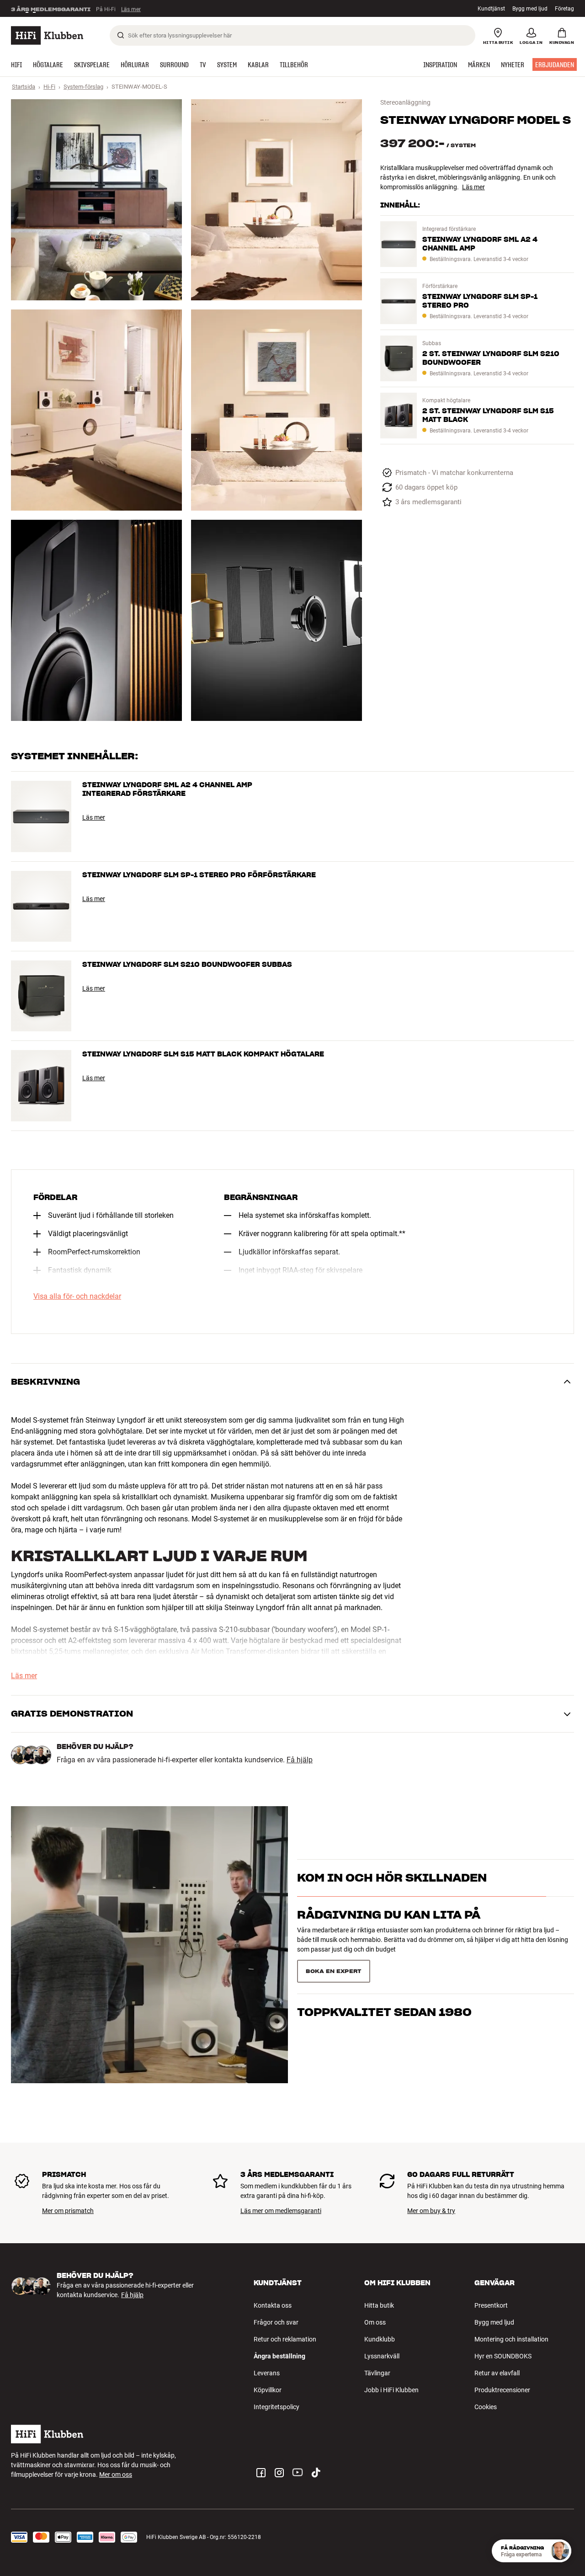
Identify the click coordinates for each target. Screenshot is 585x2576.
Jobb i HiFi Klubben (391, 2390)
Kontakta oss (273, 2305)
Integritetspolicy (277, 2407)
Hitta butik (379, 2305)
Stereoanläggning (405, 102)
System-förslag (83, 87)
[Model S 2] (277, 200)
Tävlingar (377, 2373)
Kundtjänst (491, 9)
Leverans (267, 2373)
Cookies (486, 2407)
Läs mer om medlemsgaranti (281, 2211)
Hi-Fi (49, 87)
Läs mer (131, 9)
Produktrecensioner (502, 2390)
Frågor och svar (276, 2322)
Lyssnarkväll (382, 2356)
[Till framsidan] (47, 35)
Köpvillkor (268, 2390)
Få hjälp (300, 1760)
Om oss (375, 2322)
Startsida (24, 87)
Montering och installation (511, 2339)
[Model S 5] (96, 620)
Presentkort (491, 2305)
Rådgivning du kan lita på (389, 1931)
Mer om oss (116, 2475)
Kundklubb (380, 2339)
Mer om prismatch (68, 2211)
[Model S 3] (96, 410)
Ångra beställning (279, 2356)
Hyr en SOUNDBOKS (503, 2356)
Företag (564, 9)
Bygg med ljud (530, 9)
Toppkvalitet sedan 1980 (384, 1967)
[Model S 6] (277, 620)
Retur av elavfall (497, 2373)
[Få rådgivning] (560, 2551)
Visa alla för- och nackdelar (77, 1296)
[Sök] (121, 35)
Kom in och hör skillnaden (392, 1894)
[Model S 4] (277, 410)
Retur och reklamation (285, 2339)
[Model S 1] (96, 200)
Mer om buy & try (431, 2211)
